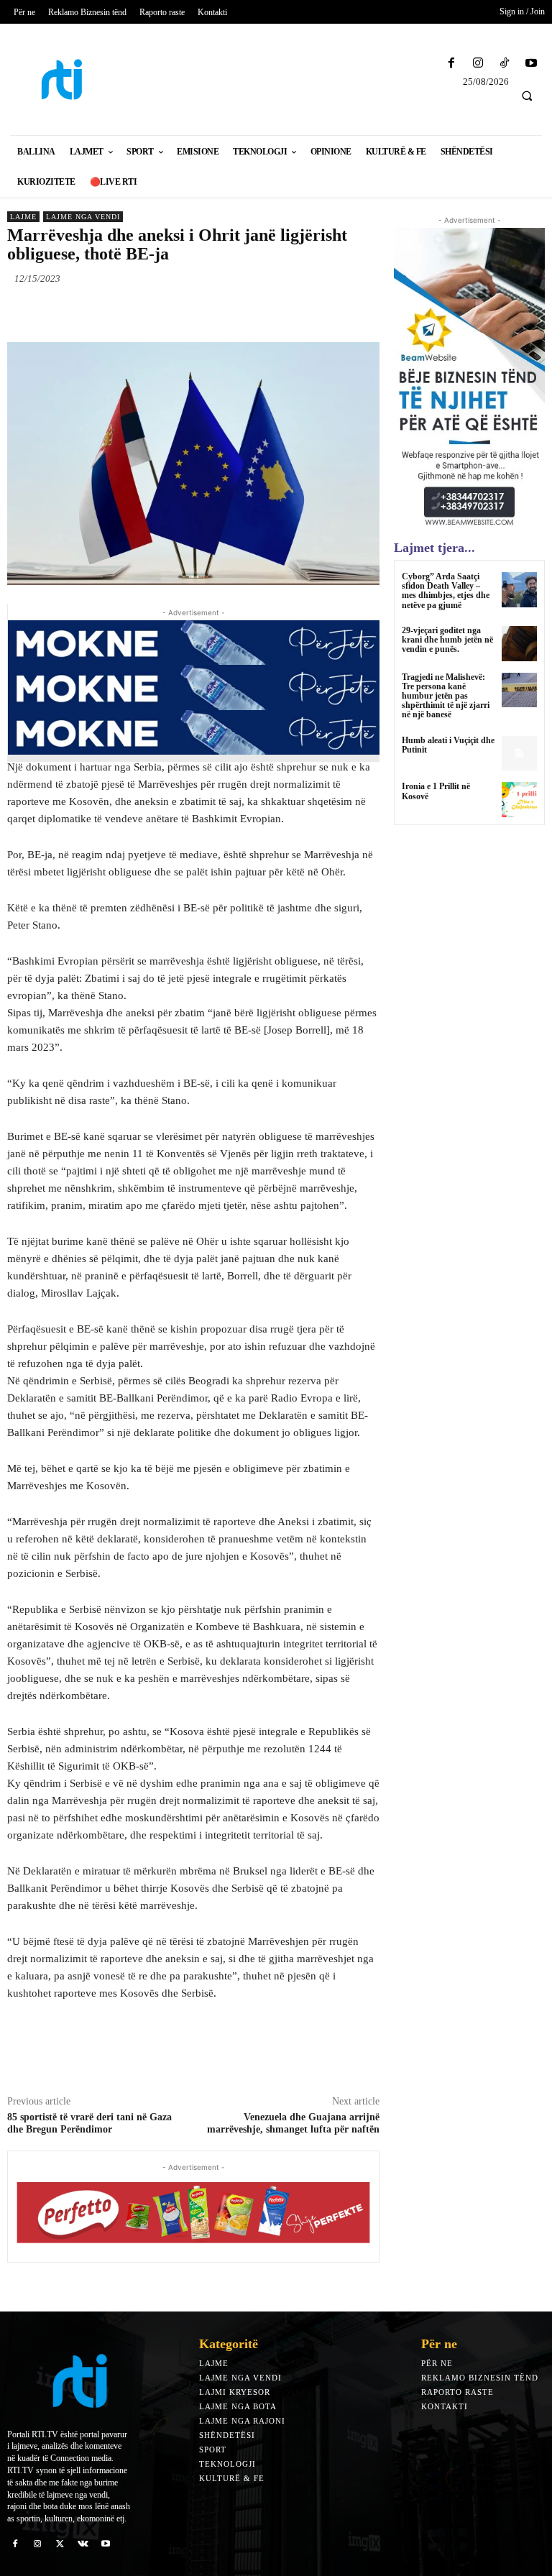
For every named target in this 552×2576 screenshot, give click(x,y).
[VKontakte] (83, 2544)
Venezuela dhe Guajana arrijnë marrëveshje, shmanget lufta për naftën (293, 2123)
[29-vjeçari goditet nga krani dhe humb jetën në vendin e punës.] (519, 644)
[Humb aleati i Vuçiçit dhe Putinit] (519, 754)
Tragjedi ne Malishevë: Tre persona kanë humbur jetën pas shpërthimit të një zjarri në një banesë (446, 696)
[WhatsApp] (206, 312)
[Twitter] (139, 312)
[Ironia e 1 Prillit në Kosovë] (519, 800)
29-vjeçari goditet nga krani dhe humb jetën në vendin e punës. (447, 640)
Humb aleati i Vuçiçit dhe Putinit (448, 745)
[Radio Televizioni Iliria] (69, 79)
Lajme (23, 217)
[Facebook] (451, 64)
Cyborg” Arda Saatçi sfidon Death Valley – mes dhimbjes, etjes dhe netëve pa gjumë (446, 591)
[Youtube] (532, 64)
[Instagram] (478, 64)
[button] (527, 96)
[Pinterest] (172, 312)
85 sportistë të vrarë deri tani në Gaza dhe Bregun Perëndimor (89, 2123)
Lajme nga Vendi (83, 217)
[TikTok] (505, 64)
